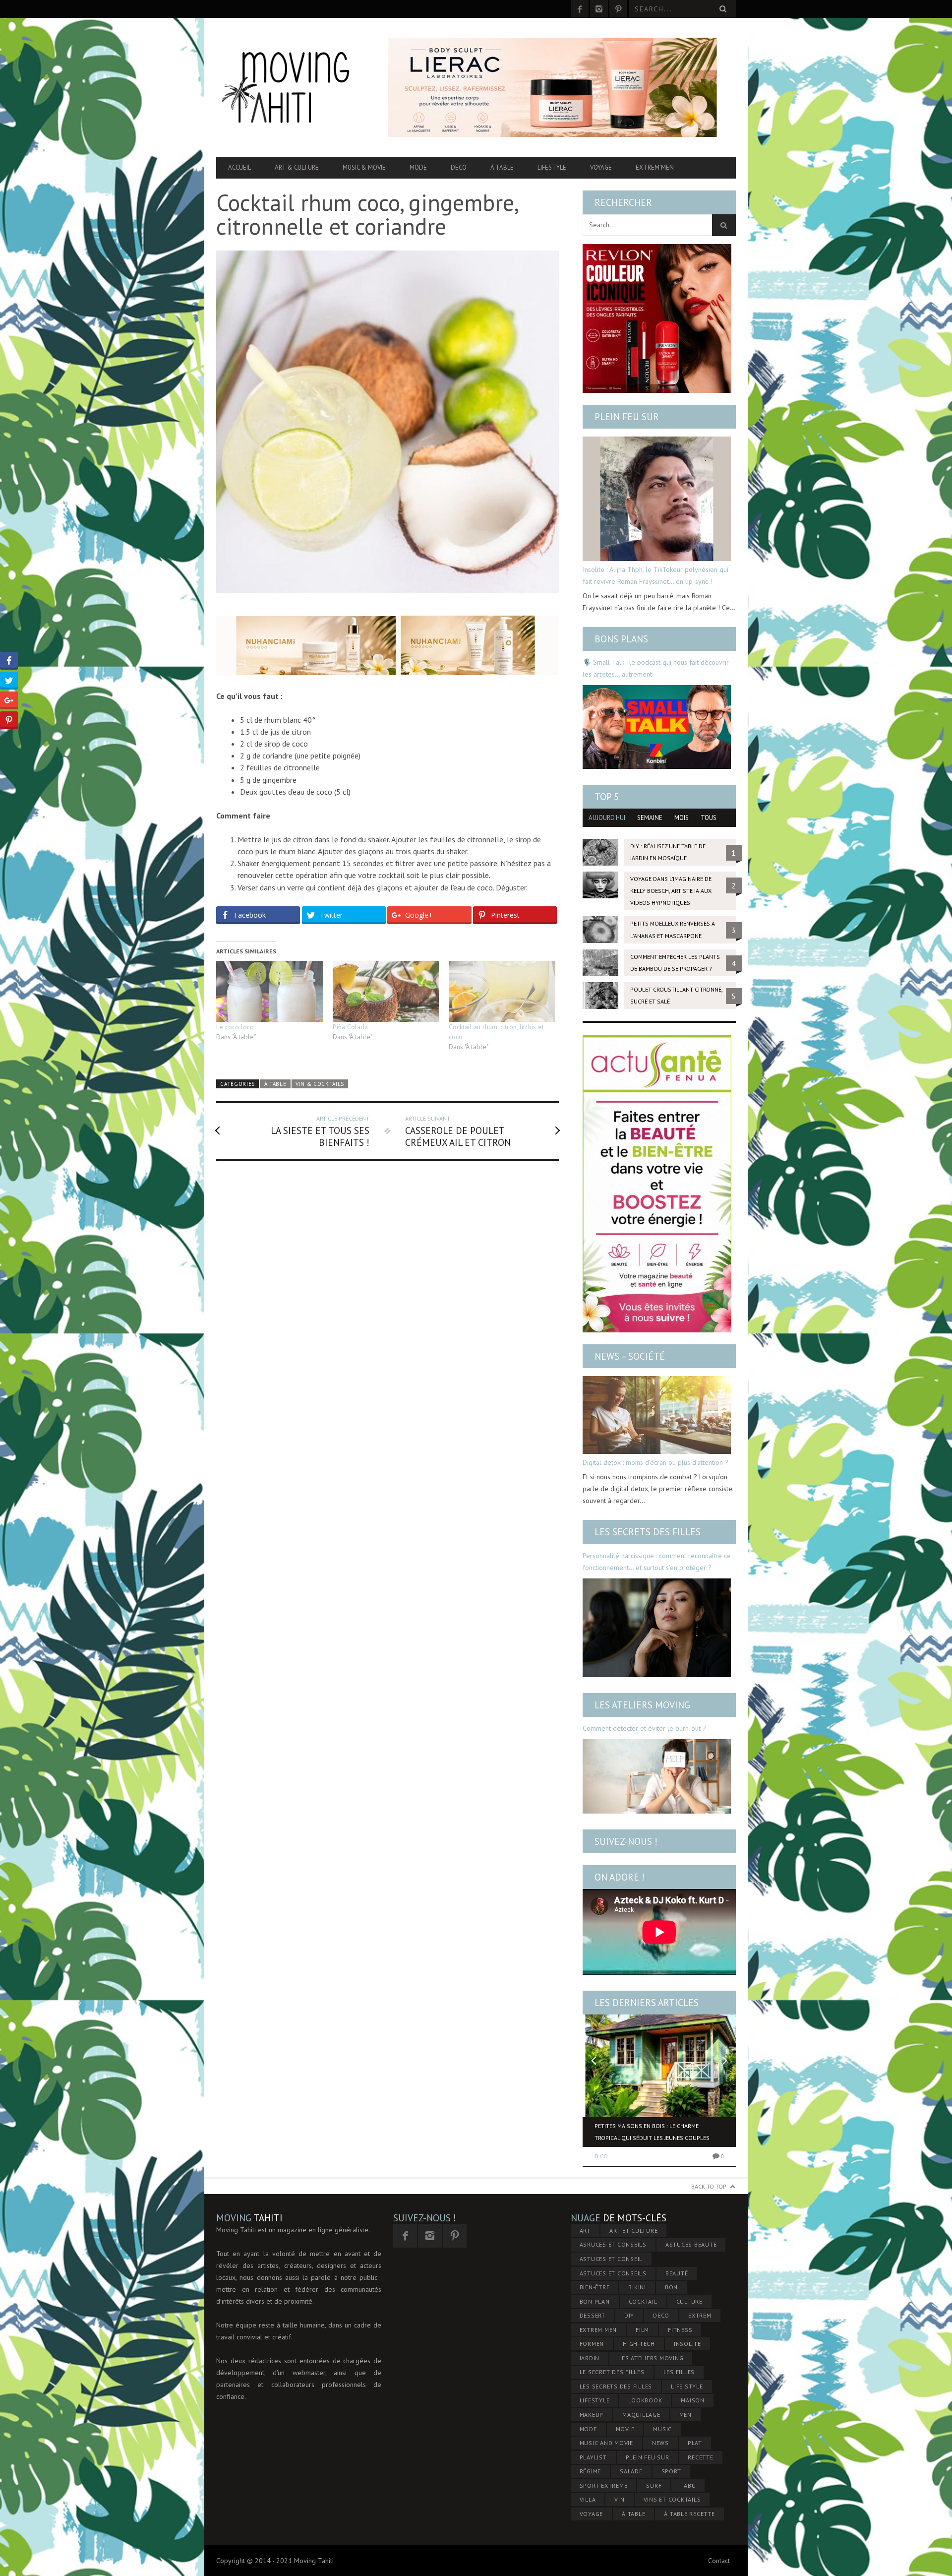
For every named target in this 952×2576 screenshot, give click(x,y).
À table (502, 167)
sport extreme (604, 2485)
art (585, 2230)
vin (619, 2499)
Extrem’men (655, 167)
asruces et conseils (613, 2244)
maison (693, 2400)
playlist (593, 2457)
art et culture (634, 2230)
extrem (700, 2315)
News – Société (630, 1356)
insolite (687, 2344)
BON (671, 2287)
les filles (679, 2372)
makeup (592, 2415)
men (685, 2415)
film (642, 2330)
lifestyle (595, 2400)
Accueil (239, 167)
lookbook (645, 2400)
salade (631, 2471)
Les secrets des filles (648, 1532)
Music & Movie (364, 167)
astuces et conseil (611, 2259)
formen (592, 2344)
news (660, 2443)
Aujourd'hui (607, 818)
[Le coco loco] (269, 991)
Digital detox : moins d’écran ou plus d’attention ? (655, 1462)
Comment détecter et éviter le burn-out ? (644, 1728)
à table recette (689, 2514)
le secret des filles (612, 2372)
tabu (688, 2485)
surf (654, 2485)
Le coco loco (235, 1027)
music (662, 2429)
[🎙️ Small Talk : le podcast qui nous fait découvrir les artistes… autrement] (657, 727)
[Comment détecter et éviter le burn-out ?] (657, 1776)
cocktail (643, 2301)
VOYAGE (592, 2514)
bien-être (595, 2287)
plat (695, 2443)
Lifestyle (552, 167)
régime (591, 2471)
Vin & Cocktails (320, 1084)
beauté (677, 2273)
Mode (418, 167)
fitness (680, 2330)
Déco (459, 167)
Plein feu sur (627, 417)
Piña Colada (350, 1027)
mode (588, 2429)
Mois (682, 818)
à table (633, 2514)
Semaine (650, 818)
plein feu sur (648, 2457)
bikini (637, 2287)
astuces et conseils (613, 2273)
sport (671, 2471)
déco (661, 2315)
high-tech (639, 2344)
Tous (709, 818)
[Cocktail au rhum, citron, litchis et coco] (502, 991)
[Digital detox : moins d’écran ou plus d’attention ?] (657, 1415)
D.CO (601, 2156)
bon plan (595, 2301)
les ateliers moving (651, 2358)
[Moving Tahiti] (294, 87)
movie (625, 2429)
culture (689, 2301)
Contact (719, 2561)
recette (700, 2457)
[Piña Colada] (386, 991)
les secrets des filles (616, 2386)
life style (687, 2386)
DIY (629, 2315)
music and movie (606, 2443)
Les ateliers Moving (642, 1705)
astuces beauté (691, 2244)
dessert (593, 2315)
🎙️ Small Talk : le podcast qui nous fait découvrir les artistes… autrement (656, 668)
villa (588, 2499)
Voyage (601, 167)
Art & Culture (297, 167)
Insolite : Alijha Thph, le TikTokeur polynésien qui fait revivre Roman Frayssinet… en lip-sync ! (655, 575)
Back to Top (709, 2186)
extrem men (598, 2330)
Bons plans (621, 639)
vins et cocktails (672, 2499)
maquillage (641, 2415)
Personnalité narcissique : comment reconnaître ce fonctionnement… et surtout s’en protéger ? (657, 1562)
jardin (590, 2358)
